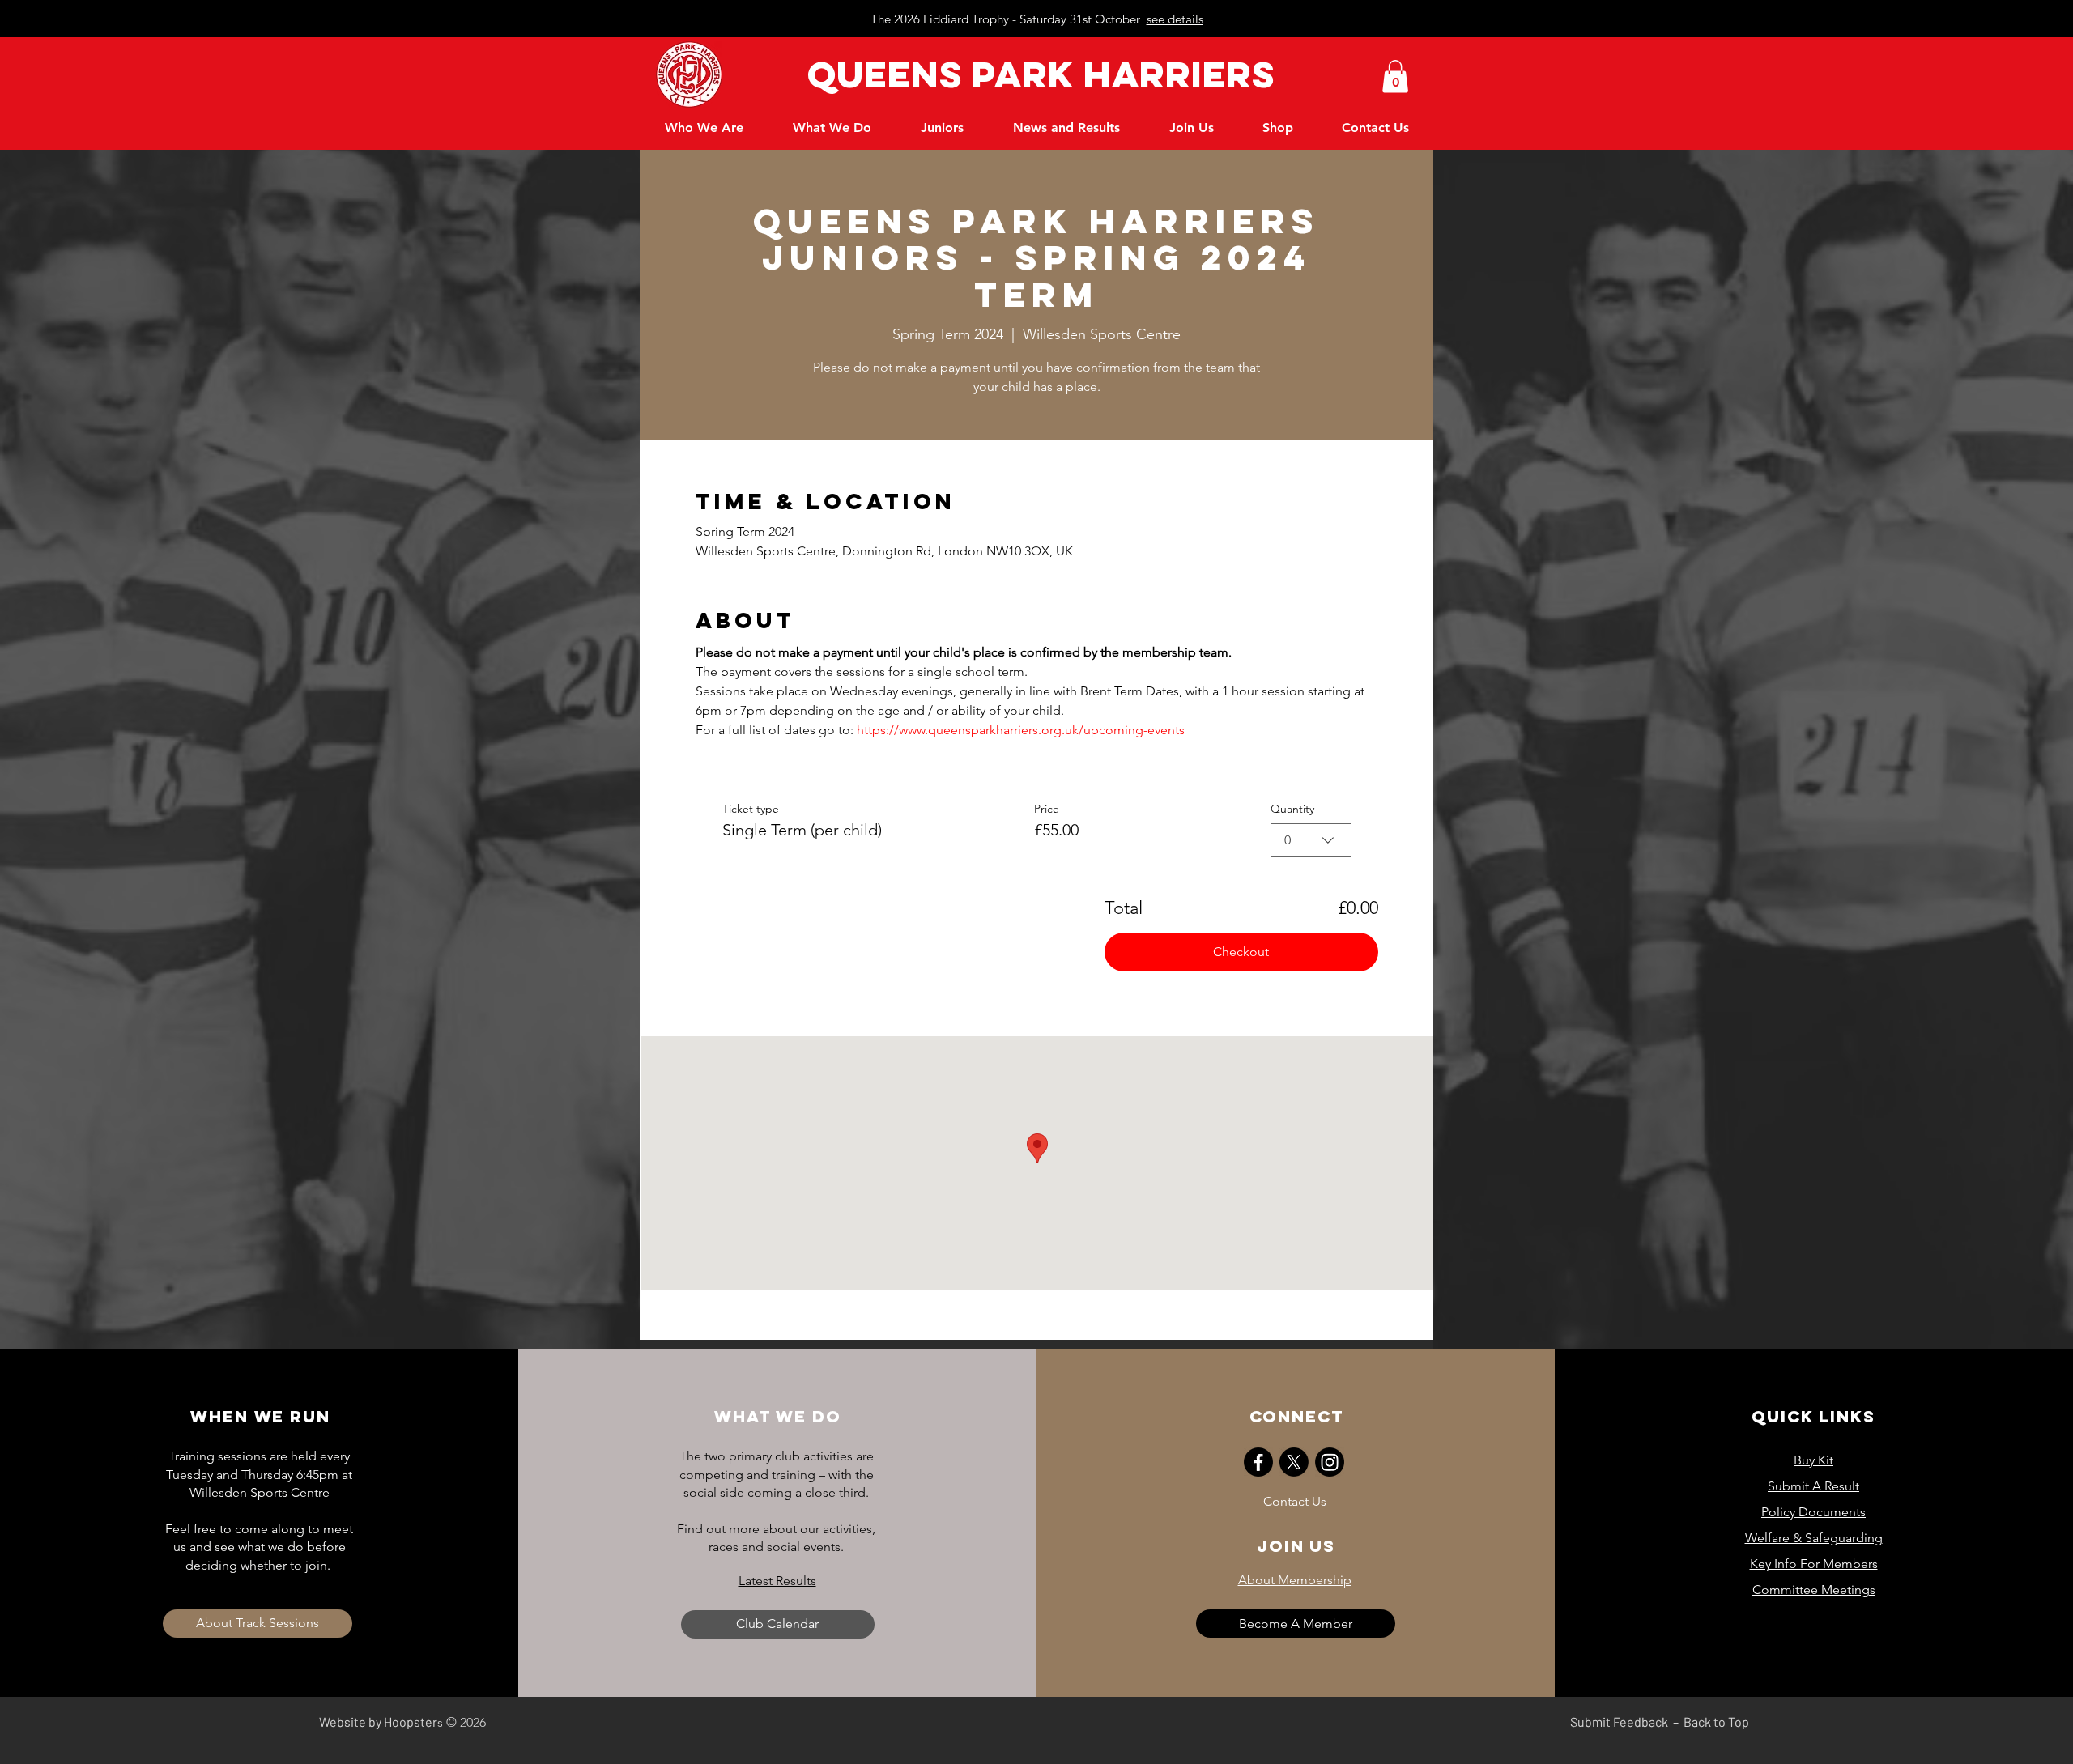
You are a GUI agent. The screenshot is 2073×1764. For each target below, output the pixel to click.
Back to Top (1716, 1721)
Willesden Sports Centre (260, 1492)
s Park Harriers (1107, 74)
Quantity (1292, 809)
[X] (1294, 1462)
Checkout (1241, 952)
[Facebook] (1258, 1462)
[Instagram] (1330, 1462)
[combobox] (1311, 840)
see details (1175, 19)
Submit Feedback (1619, 1721)
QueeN (868, 74)
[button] (1395, 77)
